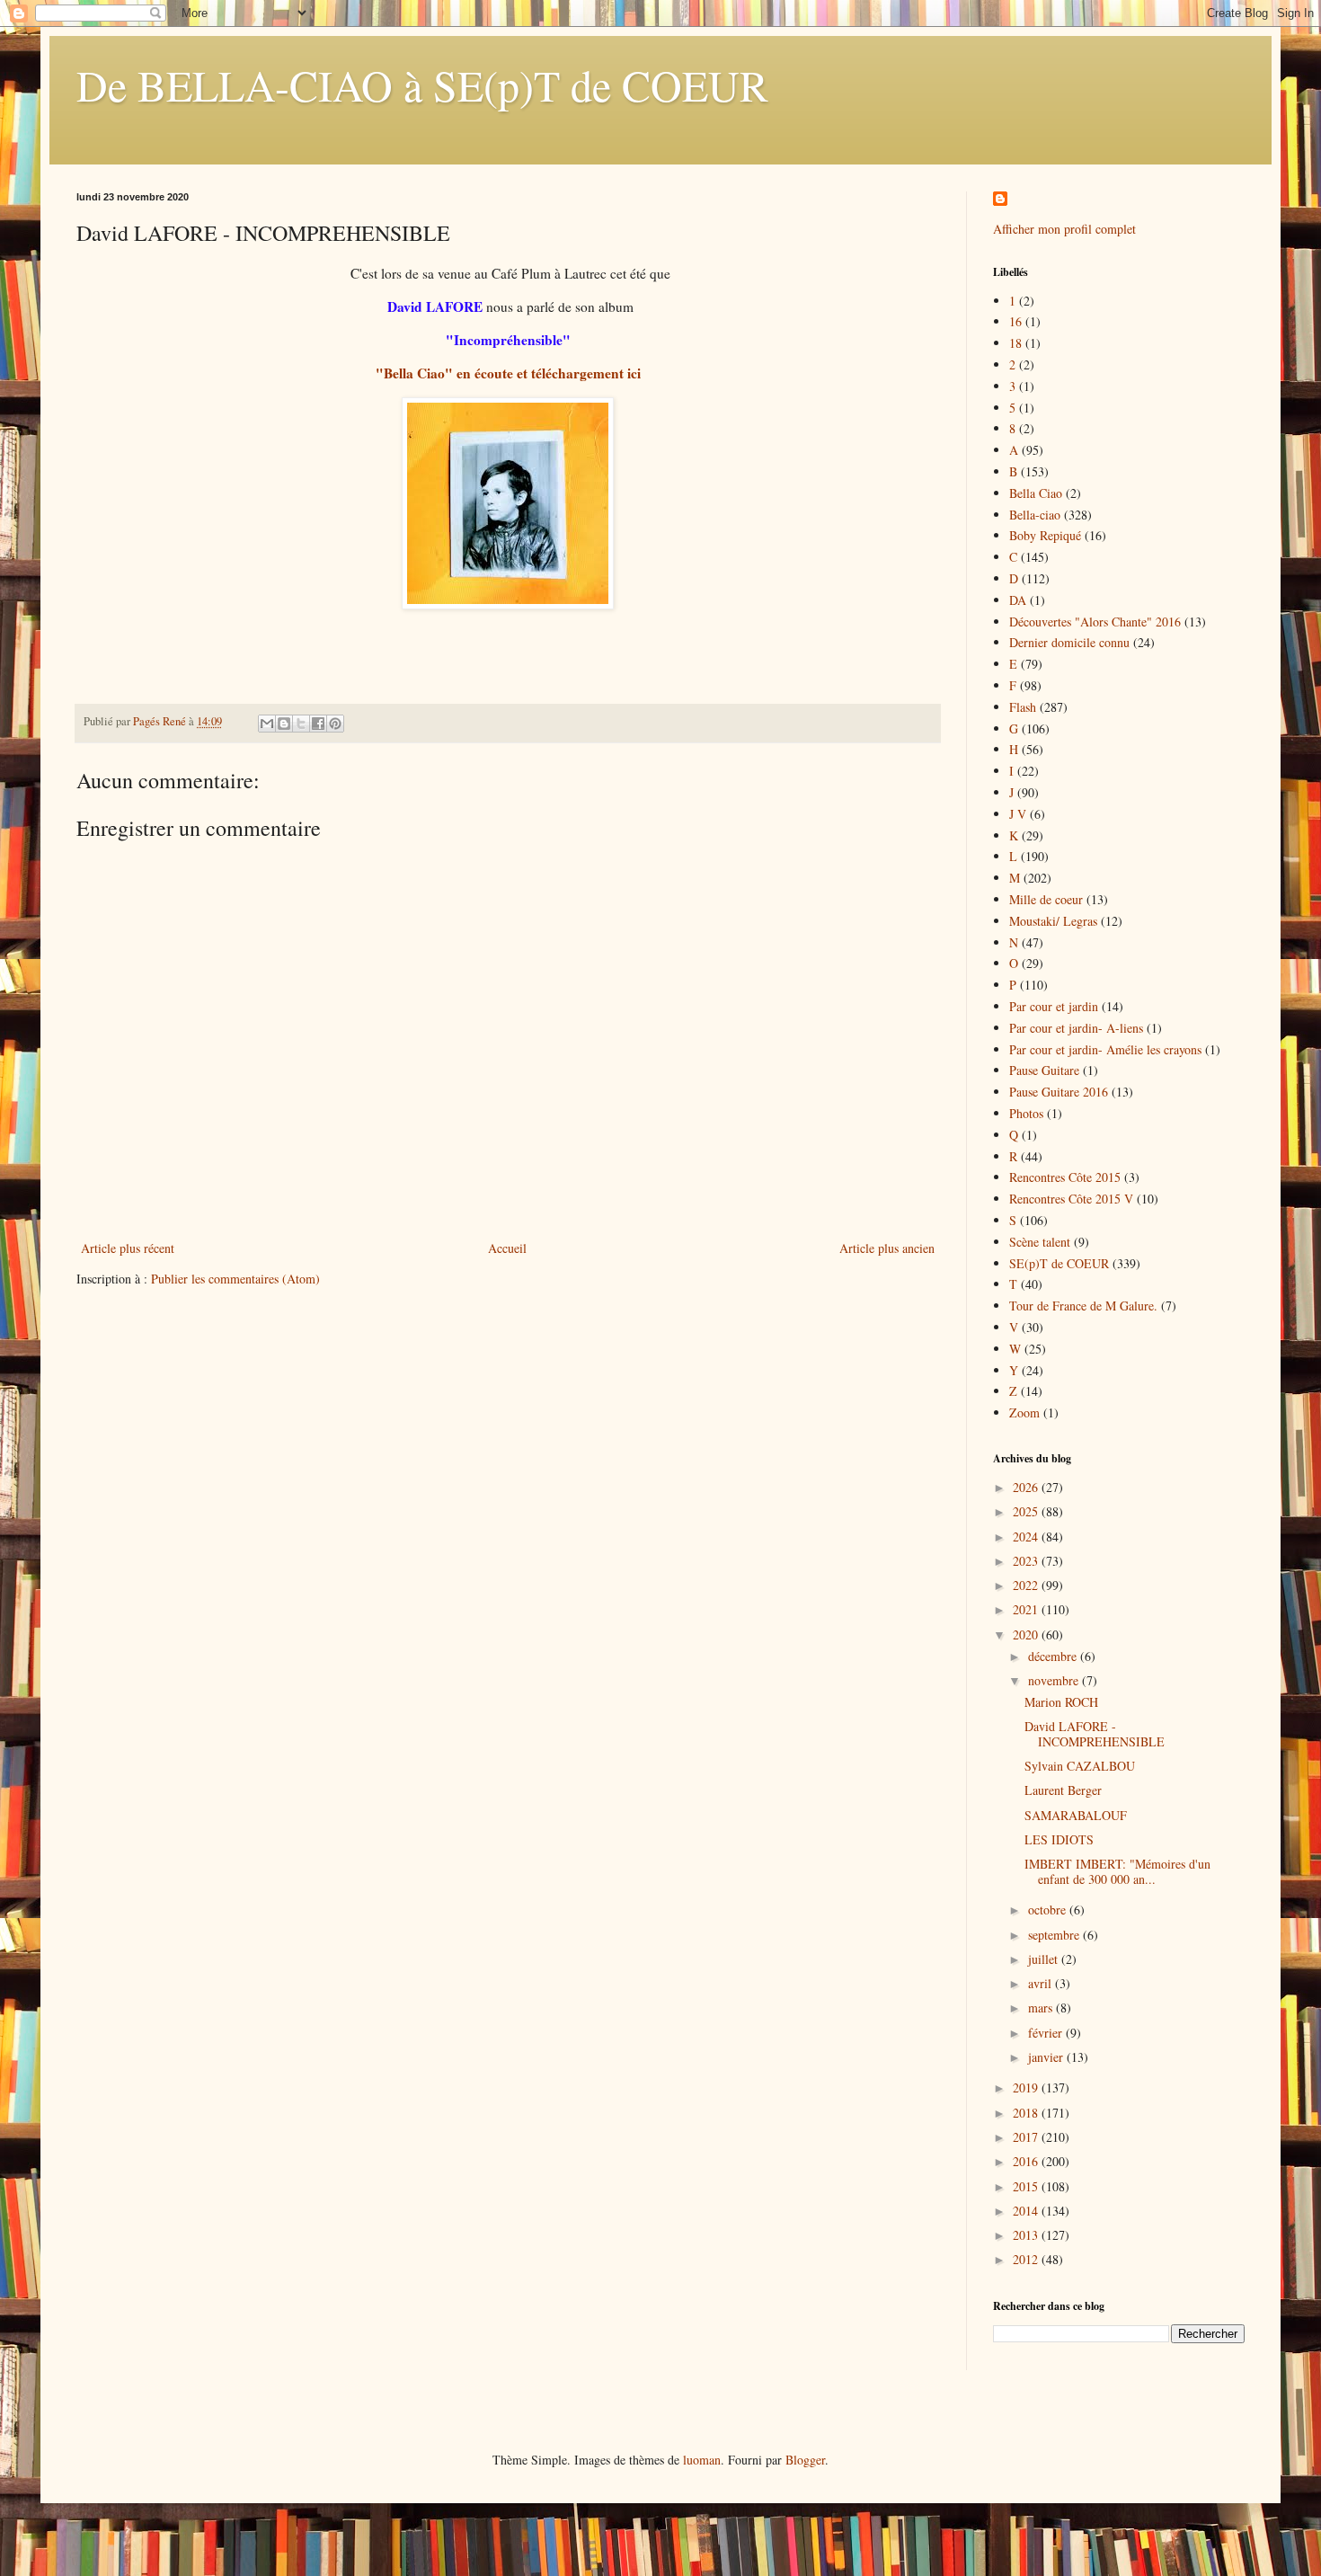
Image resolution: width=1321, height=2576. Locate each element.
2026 (1027, 1487)
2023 (1027, 1561)
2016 (1027, 2161)
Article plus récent (128, 1248)
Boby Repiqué (1045, 535)
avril (1042, 1983)
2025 (1027, 1511)
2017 (1027, 2137)
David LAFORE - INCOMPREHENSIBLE (1095, 1734)
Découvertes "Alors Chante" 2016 (1095, 622)
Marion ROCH (1061, 1702)
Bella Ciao (1036, 493)
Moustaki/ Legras (1053, 921)
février (1047, 2033)
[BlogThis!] (284, 724)
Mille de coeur (1046, 899)
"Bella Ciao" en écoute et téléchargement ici (508, 373)
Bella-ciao (1035, 515)
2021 (1027, 1609)
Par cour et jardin (1054, 1006)
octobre (1049, 1910)
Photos (1026, 1113)
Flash (1023, 707)
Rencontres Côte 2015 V (1071, 1199)
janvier (1047, 2057)
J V (1018, 814)
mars (1042, 2008)
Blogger (805, 2460)
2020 (1027, 1634)
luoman (702, 2460)
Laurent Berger (1063, 1790)
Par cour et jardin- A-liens (1076, 1028)
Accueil (507, 1248)
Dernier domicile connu (1069, 642)
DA (1018, 600)
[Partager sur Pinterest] (335, 724)
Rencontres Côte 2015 (1065, 1177)
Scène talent (1040, 1242)
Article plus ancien (887, 1248)
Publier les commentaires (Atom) (235, 1279)
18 (1015, 343)
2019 (1027, 2087)
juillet (1045, 1959)
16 (1015, 321)
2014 (1027, 2211)
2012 (1027, 2259)
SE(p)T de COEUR (1059, 1263)
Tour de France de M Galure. (1083, 1306)
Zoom (1024, 1412)
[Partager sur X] (301, 724)
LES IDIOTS (1059, 1839)
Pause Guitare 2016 (1059, 1092)
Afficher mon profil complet (1064, 229)
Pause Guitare (1044, 1070)
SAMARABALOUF (1076, 1815)
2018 (1027, 2113)
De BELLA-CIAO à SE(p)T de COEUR (422, 84)
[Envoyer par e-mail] (267, 724)
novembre (1055, 1680)
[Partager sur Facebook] (318, 724)
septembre (1055, 1935)
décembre (1054, 1656)
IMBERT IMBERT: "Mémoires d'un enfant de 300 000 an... (1117, 1871)
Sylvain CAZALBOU (1080, 1766)
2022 (1027, 1585)
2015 (1027, 2186)
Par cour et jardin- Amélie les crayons (1105, 1049)
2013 (1027, 2235)
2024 (1027, 1537)
